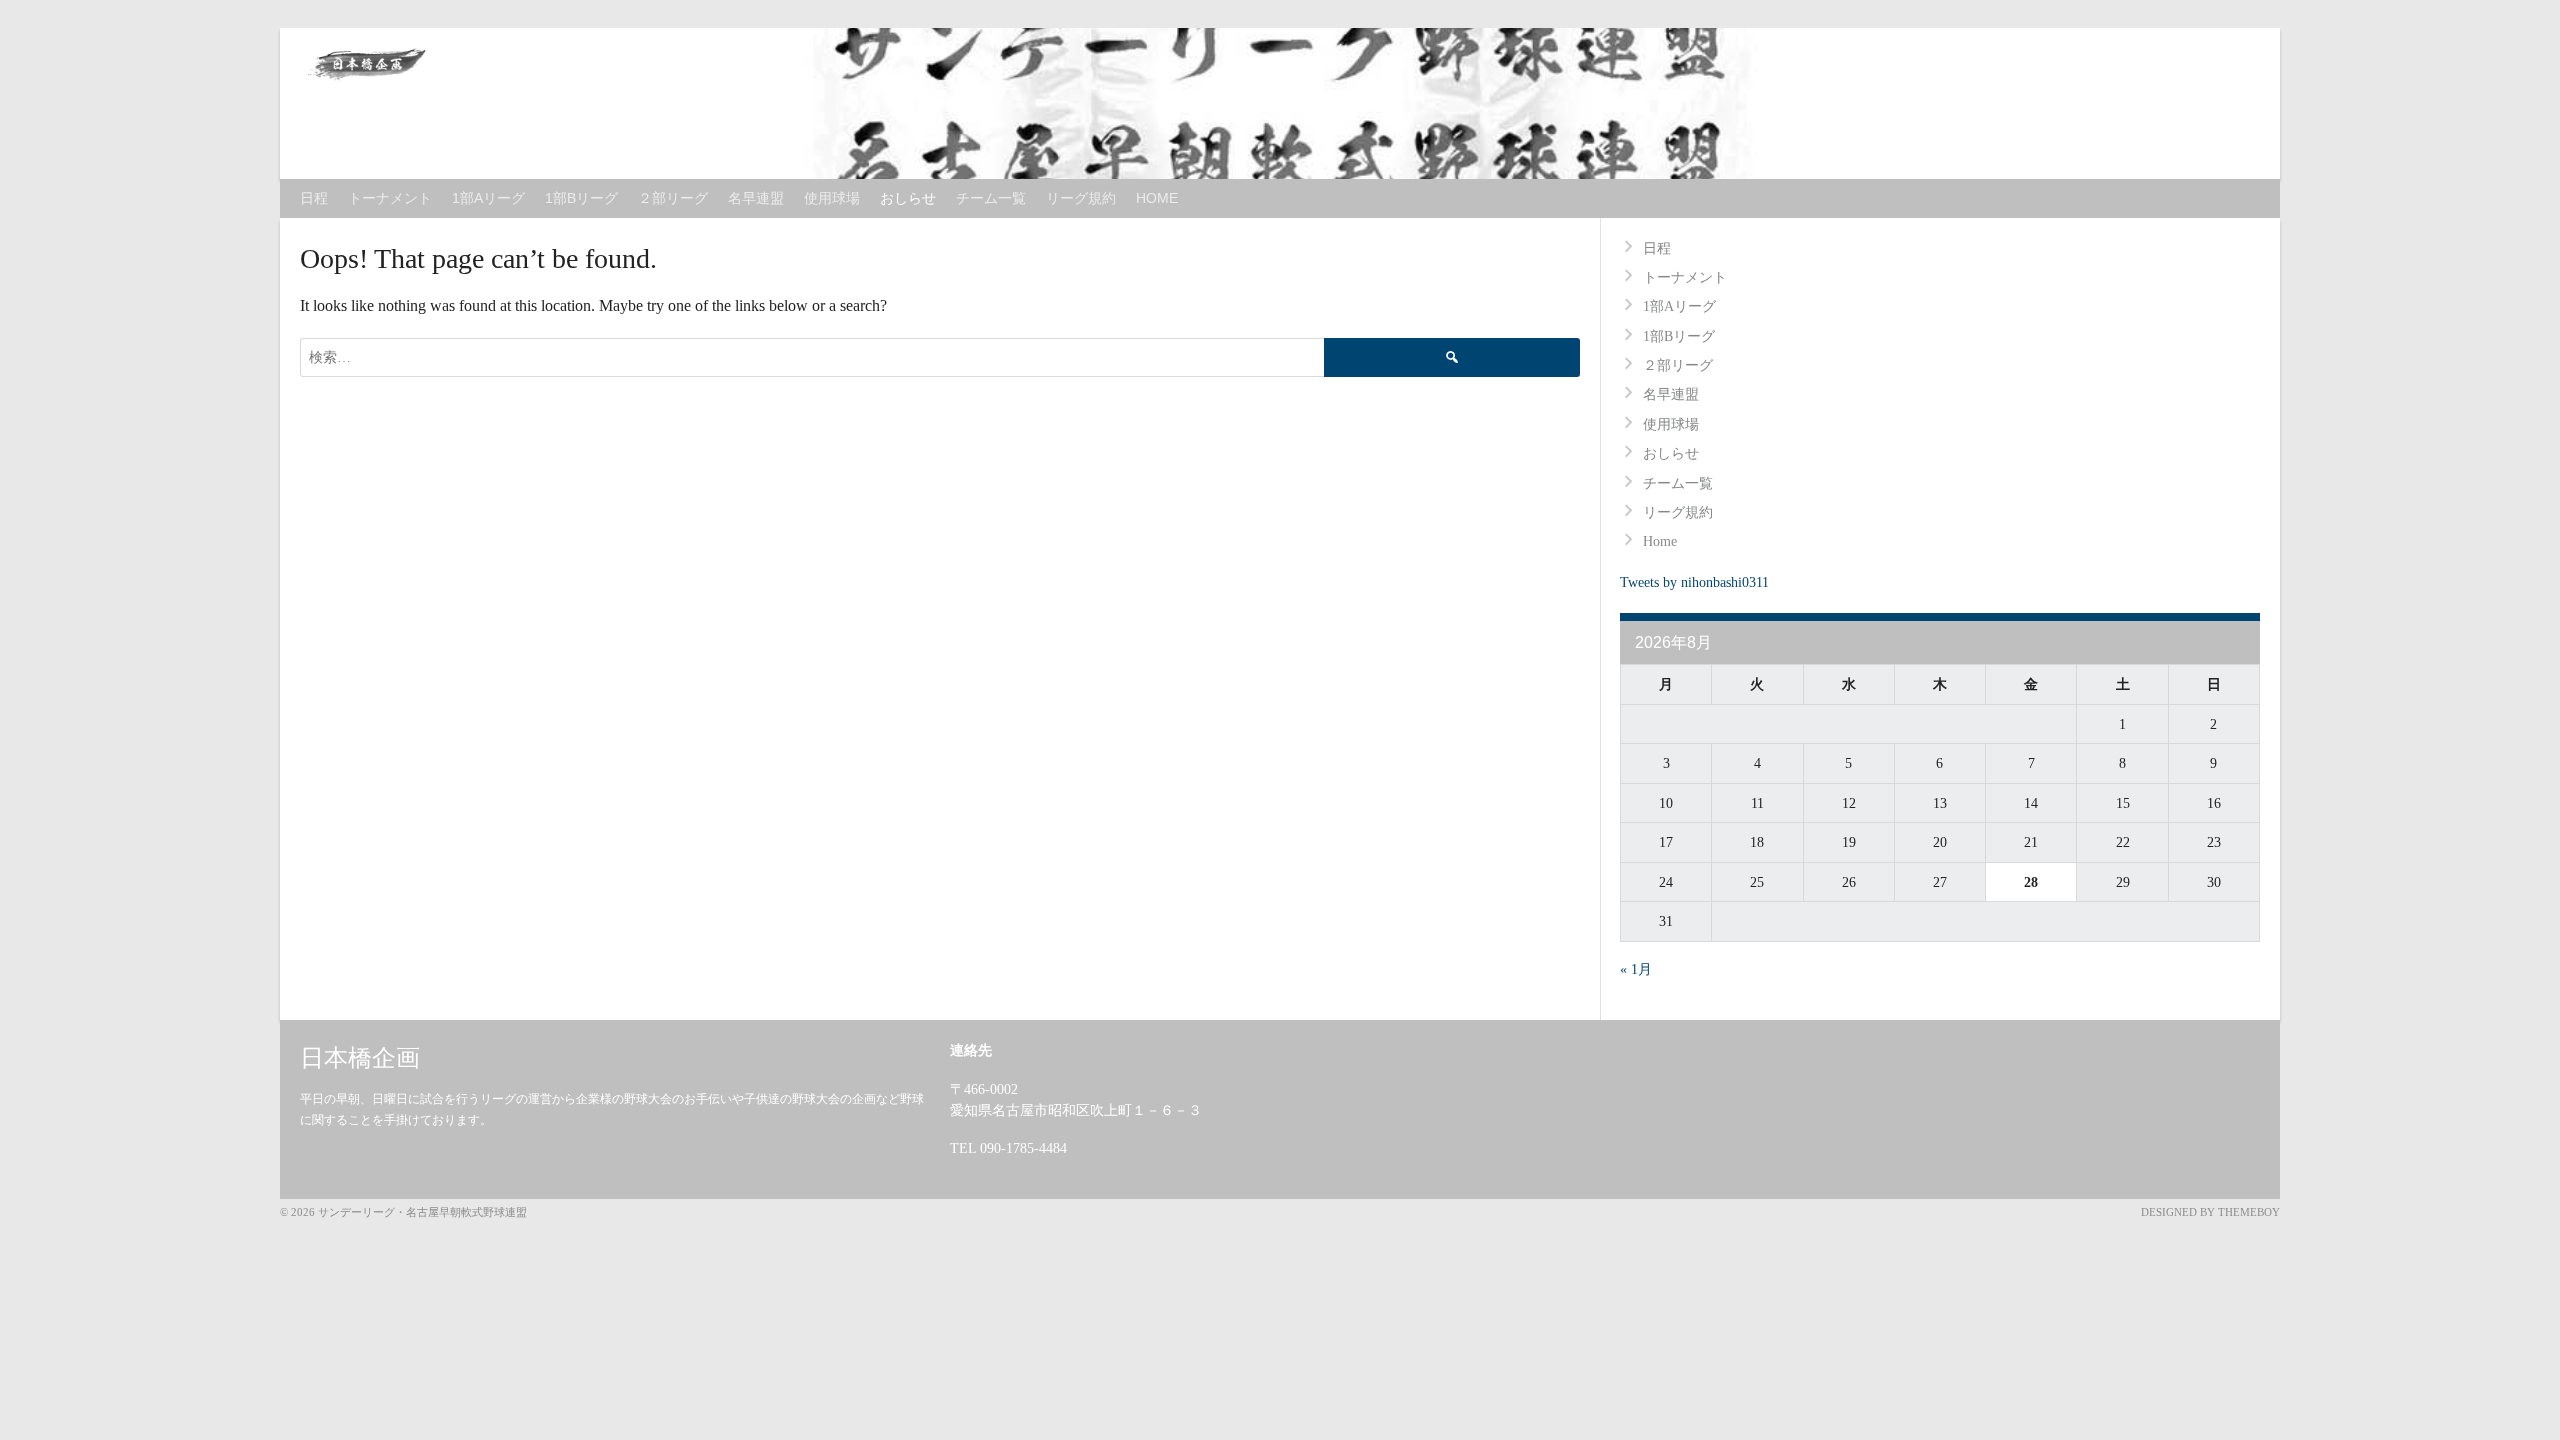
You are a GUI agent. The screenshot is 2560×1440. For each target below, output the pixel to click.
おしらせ (908, 198)
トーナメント (390, 198)
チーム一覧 (991, 198)
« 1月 (1636, 969)
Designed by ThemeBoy (2210, 1212)
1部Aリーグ (488, 198)
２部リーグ (673, 198)
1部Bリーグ (581, 198)
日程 (314, 198)
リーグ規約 (1081, 198)
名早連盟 (756, 198)
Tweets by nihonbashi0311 (1694, 582)
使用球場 (832, 198)
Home (1157, 198)
